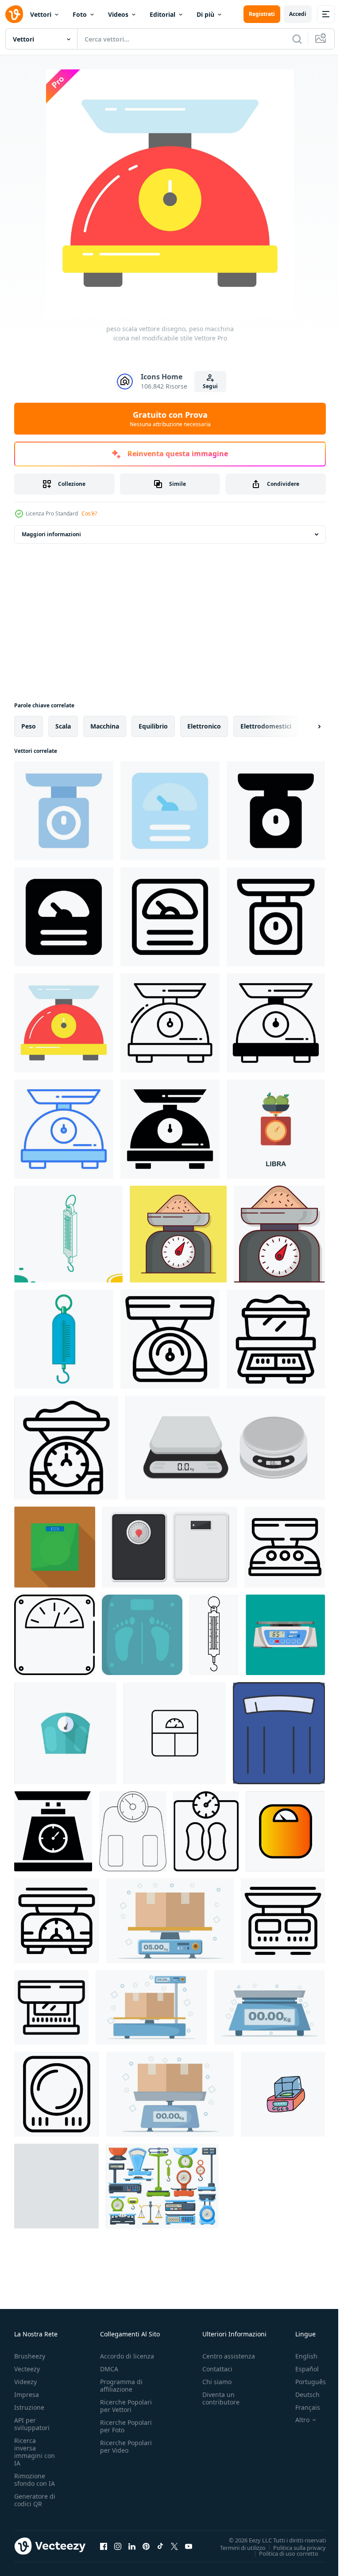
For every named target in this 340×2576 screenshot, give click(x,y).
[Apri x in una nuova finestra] (174, 2546)
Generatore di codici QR (35, 2500)
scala (63, 726)
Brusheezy (30, 2356)
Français (301, 2407)
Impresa (27, 2395)
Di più (205, 14)
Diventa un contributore (221, 2398)
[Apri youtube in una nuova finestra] (189, 2546)
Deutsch (301, 2395)
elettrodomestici (266, 726)
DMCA (109, 2369)
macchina (105, 726)
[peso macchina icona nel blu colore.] (279, 1733)
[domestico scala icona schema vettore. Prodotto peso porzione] (66, 1448)
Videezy (25, 2382)
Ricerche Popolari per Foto (126, 2426)
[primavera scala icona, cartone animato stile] (64, 1339)
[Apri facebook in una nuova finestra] (104, 2546)
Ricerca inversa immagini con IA (35, 2452)
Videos (118, 14)
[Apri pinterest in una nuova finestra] (146, 2546)
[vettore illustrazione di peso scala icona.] (53, 1831)
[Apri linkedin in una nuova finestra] (132, 2546)
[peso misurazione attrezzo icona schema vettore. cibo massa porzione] (57, 2094)
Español (300, 2369)
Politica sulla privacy (293, 2547)
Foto (80, 14)
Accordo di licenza (127, 2356)
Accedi (298, 14)
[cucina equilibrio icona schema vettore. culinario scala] (283, 1921)
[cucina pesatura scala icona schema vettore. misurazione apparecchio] (285, 1547)
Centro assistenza (229, 2356)
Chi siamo (217, 2382)
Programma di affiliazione (121, 2385)
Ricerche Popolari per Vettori (126, 2406)
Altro (296, 2420)
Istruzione (29, 2407)
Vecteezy (27, 2369)
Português (304, 2382)
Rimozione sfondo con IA (35, 2480)
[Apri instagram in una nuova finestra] (118, 2546)
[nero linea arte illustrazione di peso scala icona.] (206, 1831)
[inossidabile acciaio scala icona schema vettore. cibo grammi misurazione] (170, 1339)
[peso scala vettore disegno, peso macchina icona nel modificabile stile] (64, 1023)
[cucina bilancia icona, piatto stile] (55, 1547)
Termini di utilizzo (236, 2547)
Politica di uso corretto (282, 2553)
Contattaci (217, 2369)
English (300, 2356)
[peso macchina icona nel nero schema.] (133, 1831)
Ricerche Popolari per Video (126, 2446)
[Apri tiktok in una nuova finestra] (160, 2546)
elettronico (204, 726)
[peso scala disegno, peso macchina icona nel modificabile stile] (64, 811)
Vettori (41, 14)
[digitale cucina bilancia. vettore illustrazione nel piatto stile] (285, 1635)
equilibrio (153, 726)
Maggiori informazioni (51, 534)
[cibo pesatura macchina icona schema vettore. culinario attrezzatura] (276, 1339)
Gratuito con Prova (170, 419)
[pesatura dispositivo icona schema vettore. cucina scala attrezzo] (57, 1921)
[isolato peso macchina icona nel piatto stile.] (142, 1635)
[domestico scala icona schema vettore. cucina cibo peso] (51, 2007)
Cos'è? (89, 513)
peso (29, 726)
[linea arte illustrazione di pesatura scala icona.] (54, 1635)
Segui (210, 386)
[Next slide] (305, 726)
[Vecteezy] (14, 14)
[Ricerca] (297, 39)
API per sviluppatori (32, 2424)
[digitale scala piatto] (225, 1448)
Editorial (162, 14)
